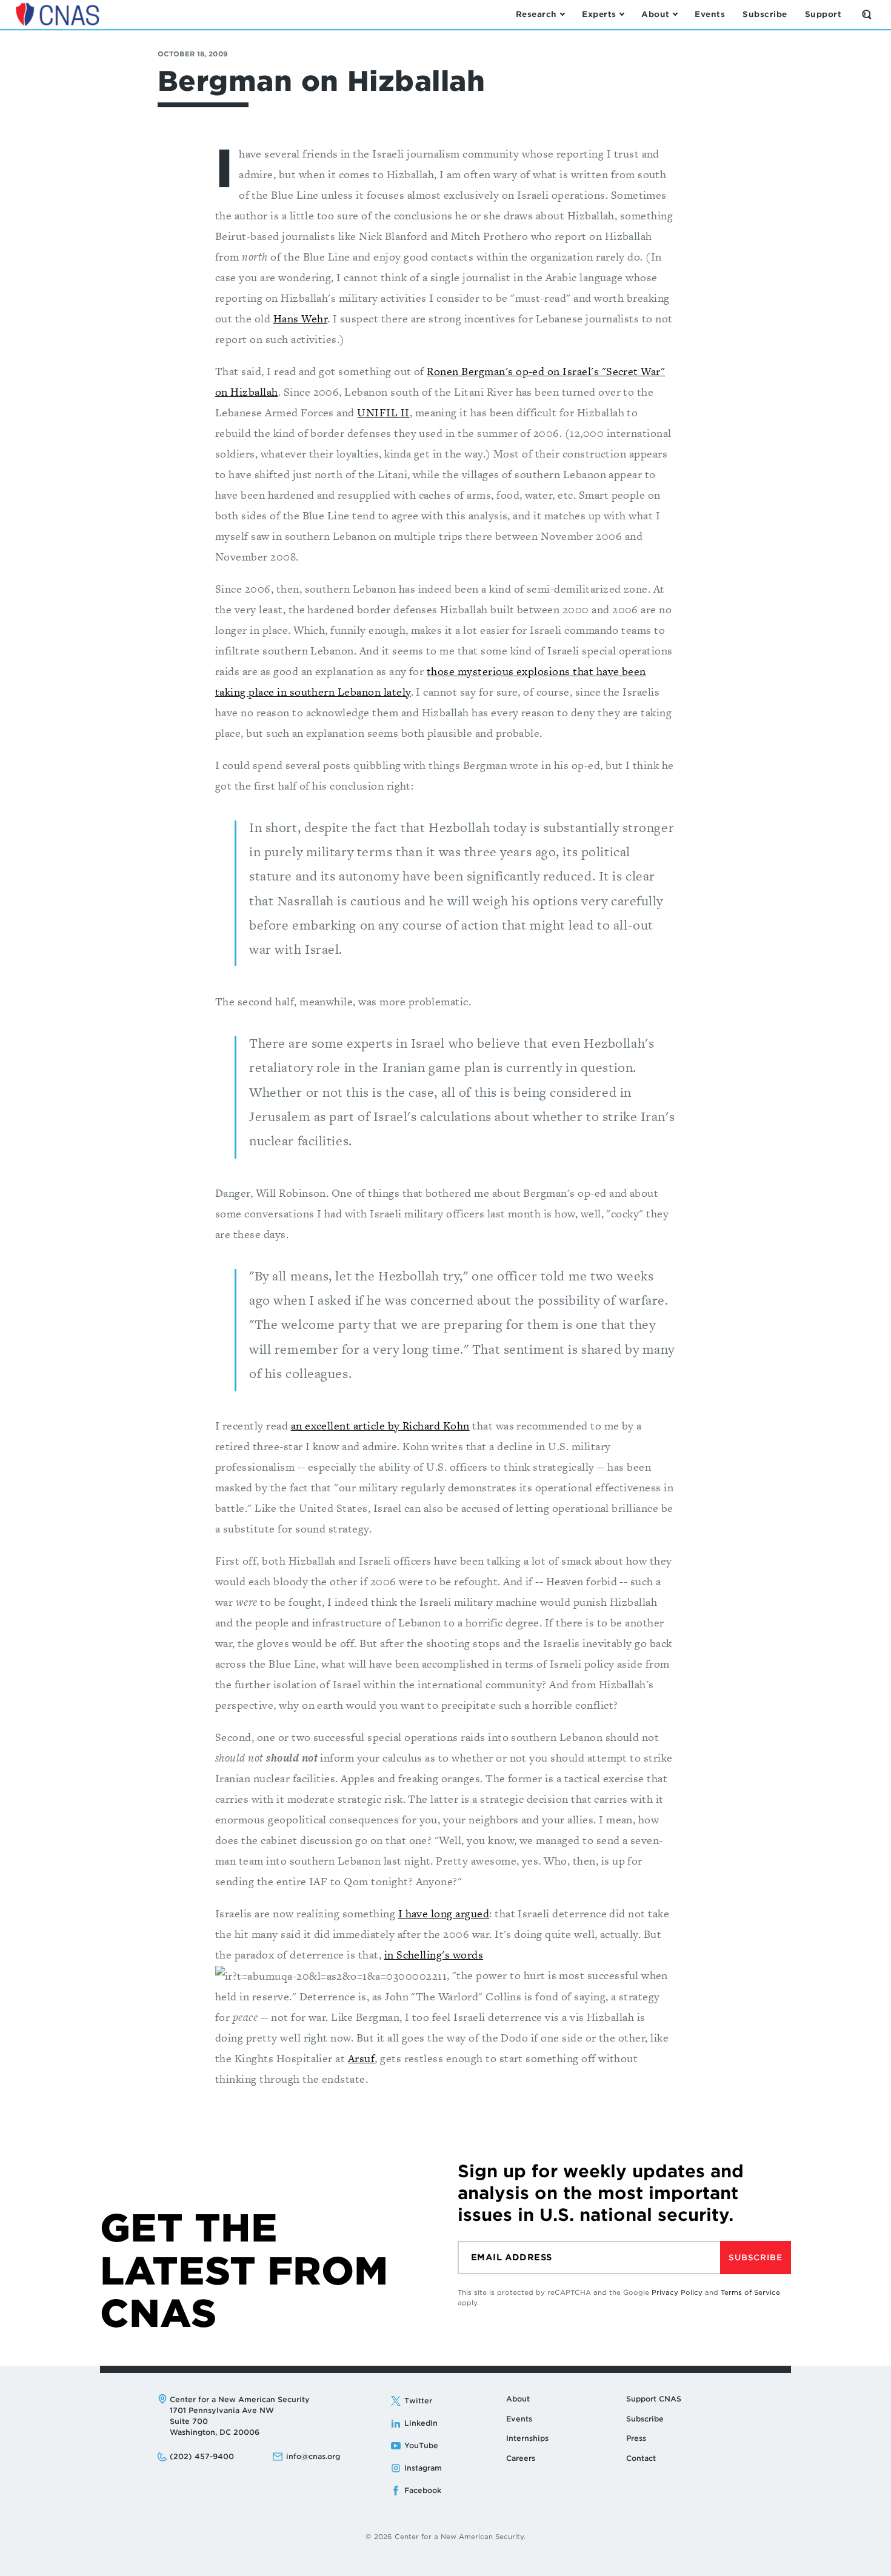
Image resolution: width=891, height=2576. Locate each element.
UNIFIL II (383, 412)
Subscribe (755, 2258)
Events (519, 2419)
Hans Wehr (300, 318)
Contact (641, 2458)
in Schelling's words (434, 1955)
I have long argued (444, 1913)
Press (636, 2438)
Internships (527, 2438)
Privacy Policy (677, 2292)
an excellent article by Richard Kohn (380, 1426)
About (518, 2399)
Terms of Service (750, 2292)
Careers (521, 2458)
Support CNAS (654, 2399)
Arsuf (361, 2058)
